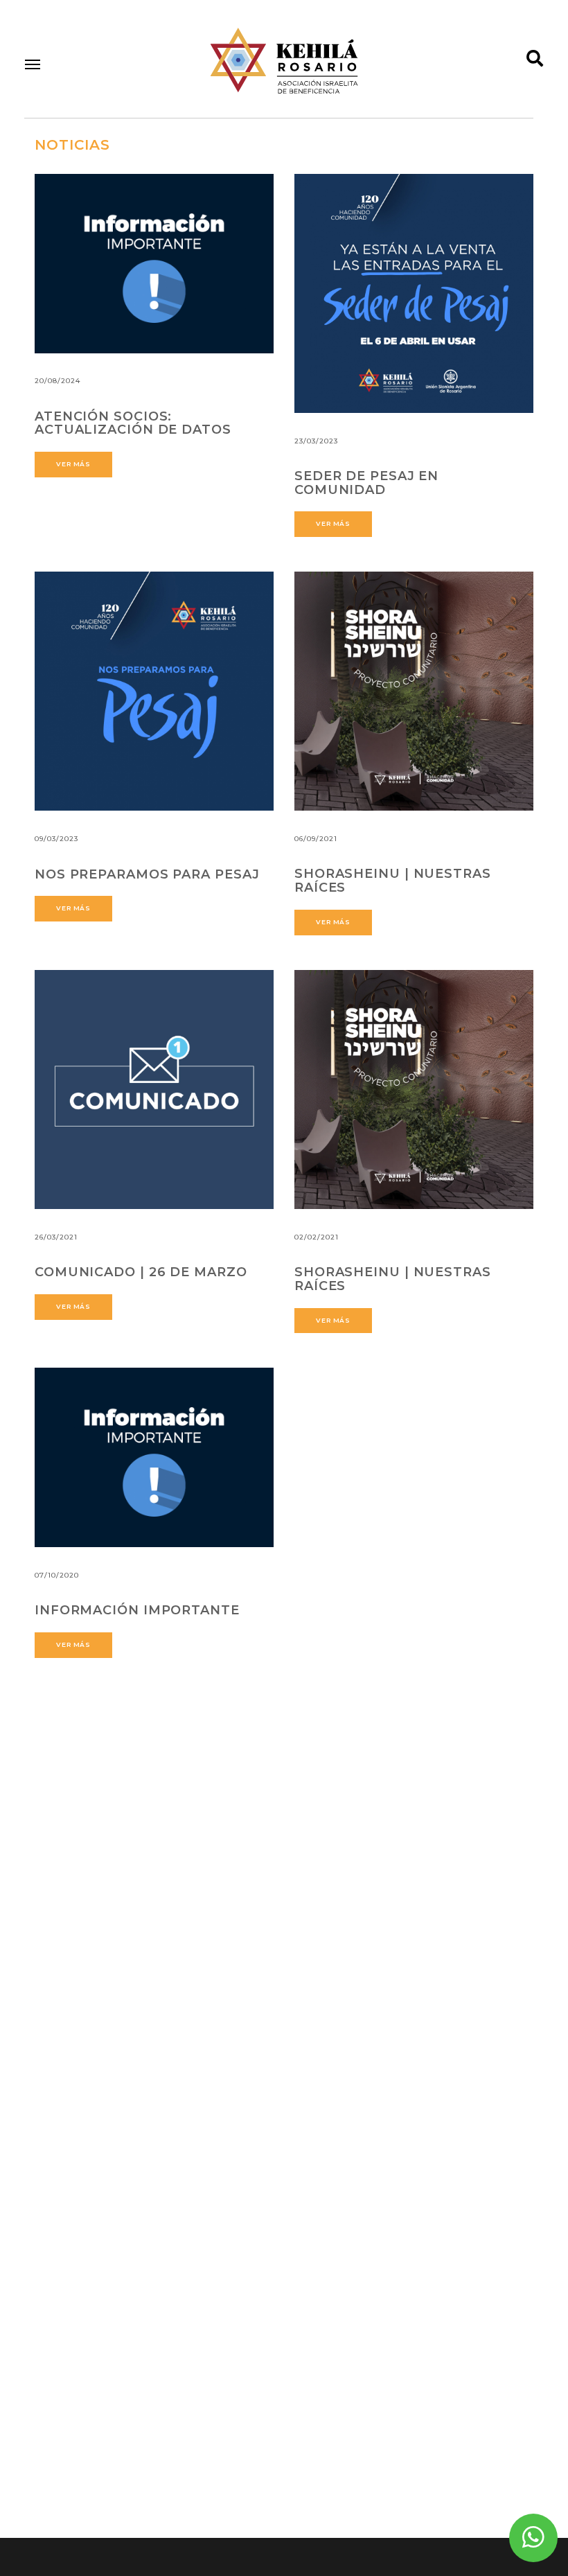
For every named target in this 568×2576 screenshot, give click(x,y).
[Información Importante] (154, 1457)
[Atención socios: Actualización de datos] (154, 264)
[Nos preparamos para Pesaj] (154, 691)
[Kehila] (284, 61)
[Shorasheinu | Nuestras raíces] (414, 691)
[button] (33, 64)
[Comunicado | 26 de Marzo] (154, 1089)
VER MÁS (73, 464)
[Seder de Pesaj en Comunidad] (414, 293)
